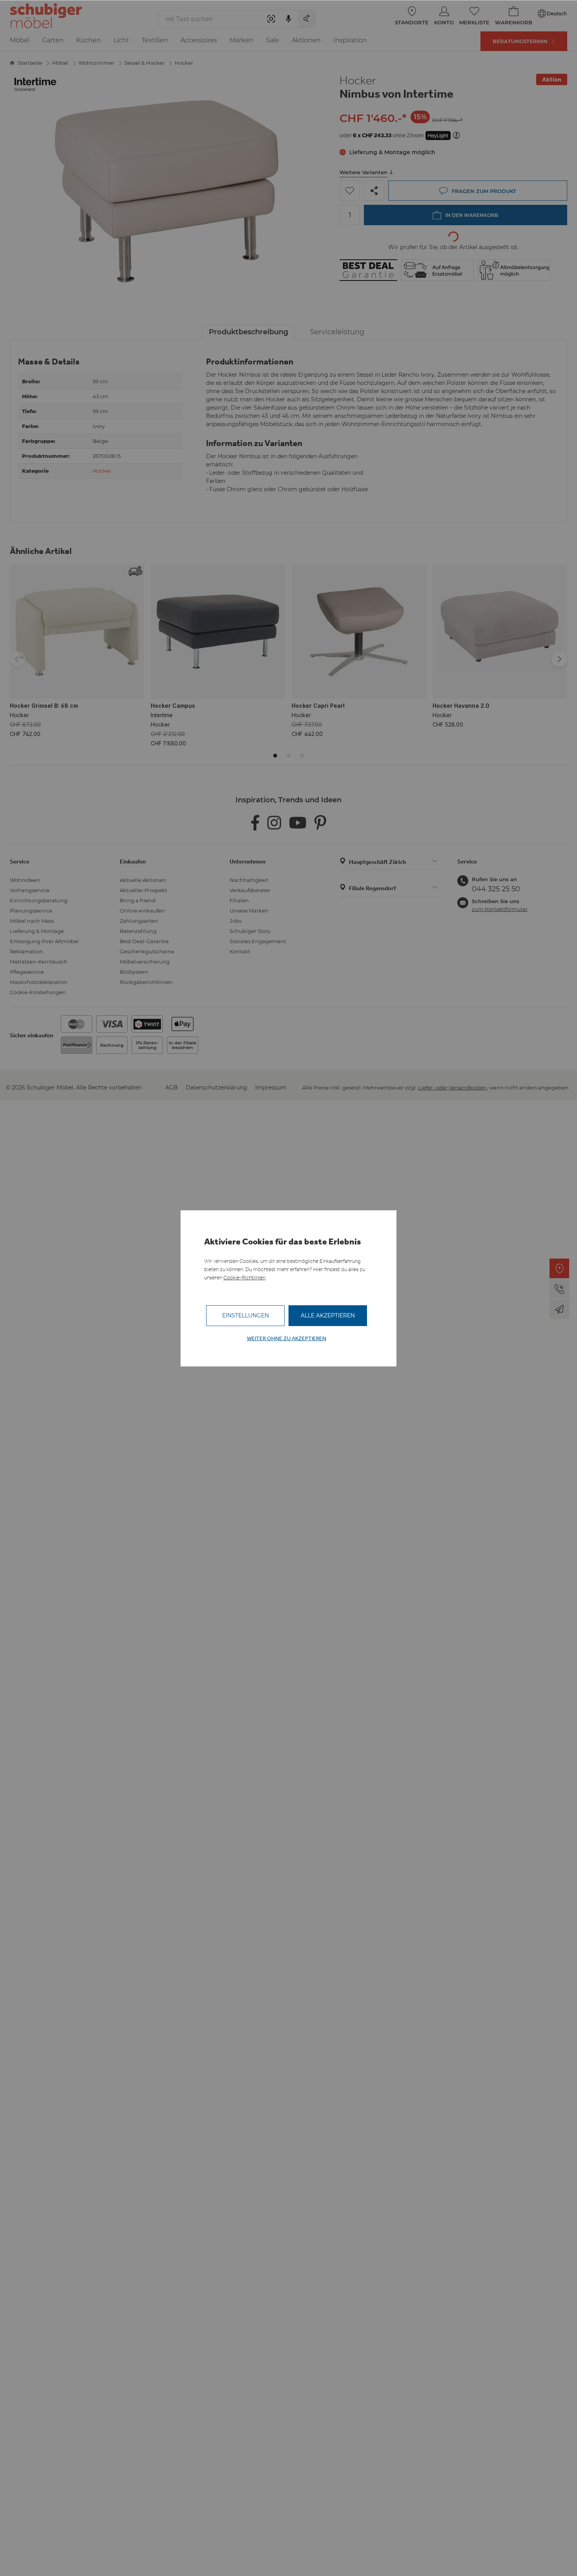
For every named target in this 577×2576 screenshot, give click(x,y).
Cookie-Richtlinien (244, 1278)
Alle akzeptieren (328, 1315)
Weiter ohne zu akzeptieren (287, 1338)
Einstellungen (246, 1315)
